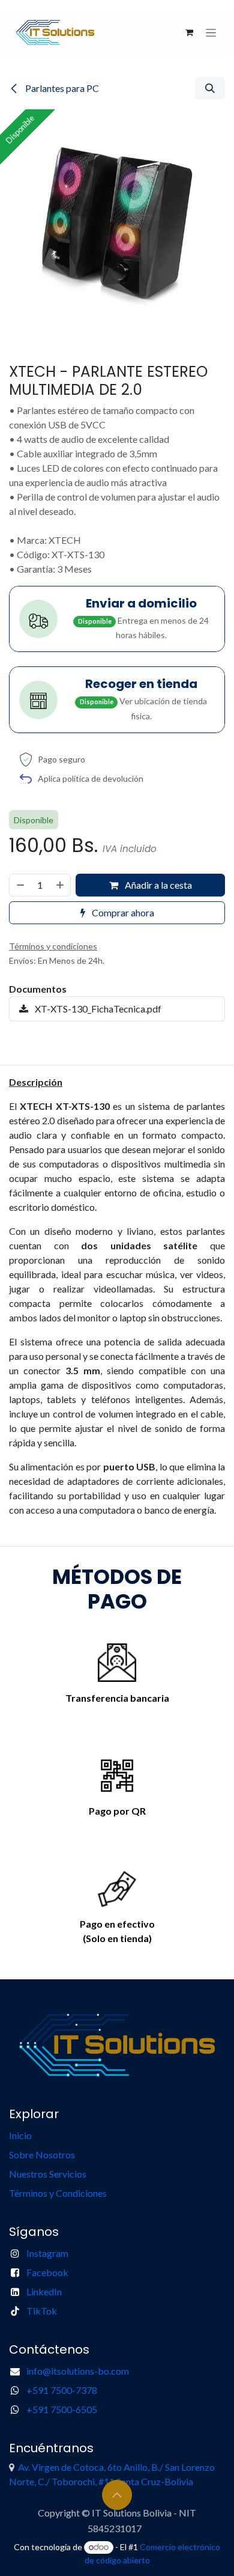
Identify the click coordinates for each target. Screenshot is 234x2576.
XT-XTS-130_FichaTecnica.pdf (97, 1009)
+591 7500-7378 (62, 2390)
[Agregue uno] (61, 885)
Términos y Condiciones (58, 2193)
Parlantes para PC (61, 88)
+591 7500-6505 (62, 2409)
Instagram (47, 2253)
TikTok (42, 2311)
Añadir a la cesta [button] (157, 885)
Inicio (20, 2135)
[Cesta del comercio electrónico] (189, 32)
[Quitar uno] (20, 885)
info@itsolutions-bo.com (78, 2371)
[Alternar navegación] (211, 32)
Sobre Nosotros (42, 2154)
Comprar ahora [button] (122, 912)
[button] (210, 88)
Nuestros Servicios (49, 2174)
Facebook (47, 2272)
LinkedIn (44, 2291)
